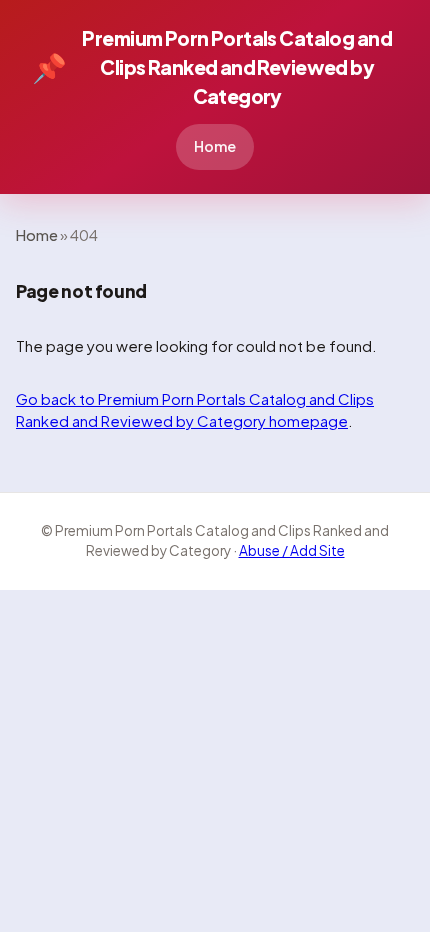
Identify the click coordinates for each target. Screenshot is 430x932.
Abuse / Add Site (292, 550)
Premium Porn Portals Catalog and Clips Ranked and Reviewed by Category (212, 67)
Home (215, 146)
